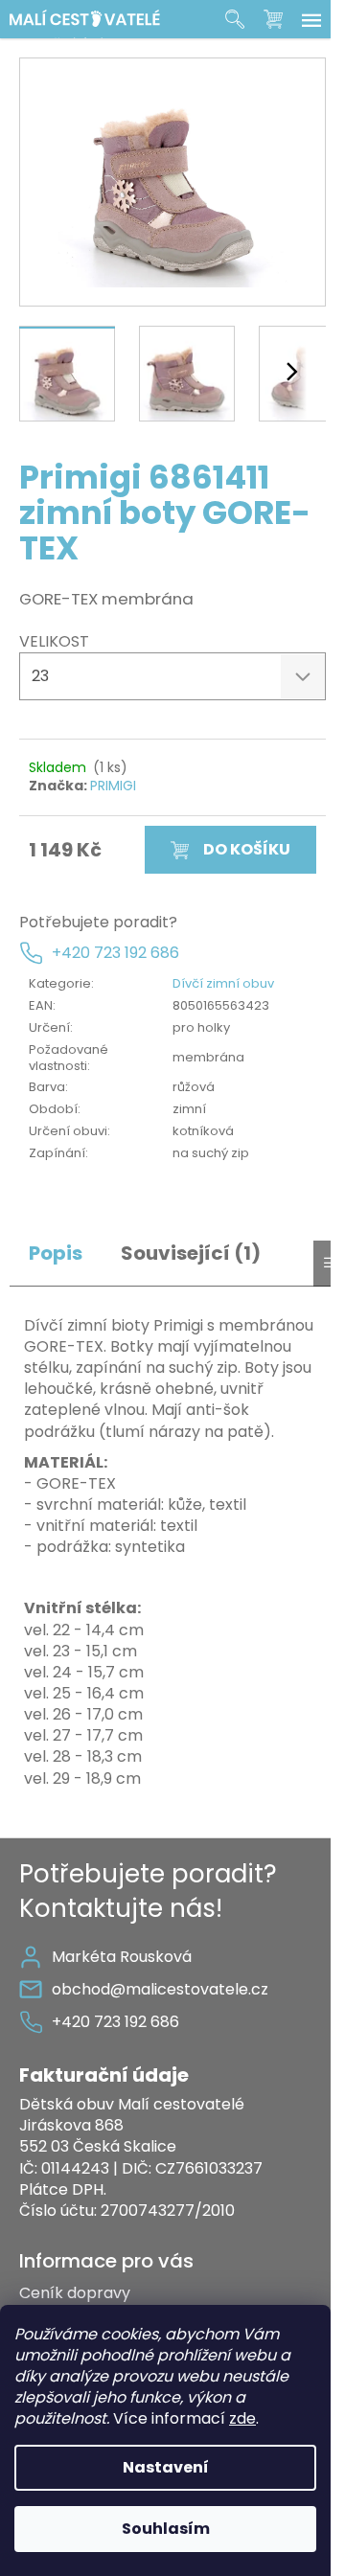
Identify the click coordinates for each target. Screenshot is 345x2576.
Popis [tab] (56, 1254)
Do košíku (247, 849)
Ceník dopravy (75, 2293)
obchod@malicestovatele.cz (160, 1989)
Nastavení (166, 2467)
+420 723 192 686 (115, 953)
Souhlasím (166, 2529)
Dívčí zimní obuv (223, 983)
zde (242, 2418)
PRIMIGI (113, 786)
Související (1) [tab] (191, 1254)
